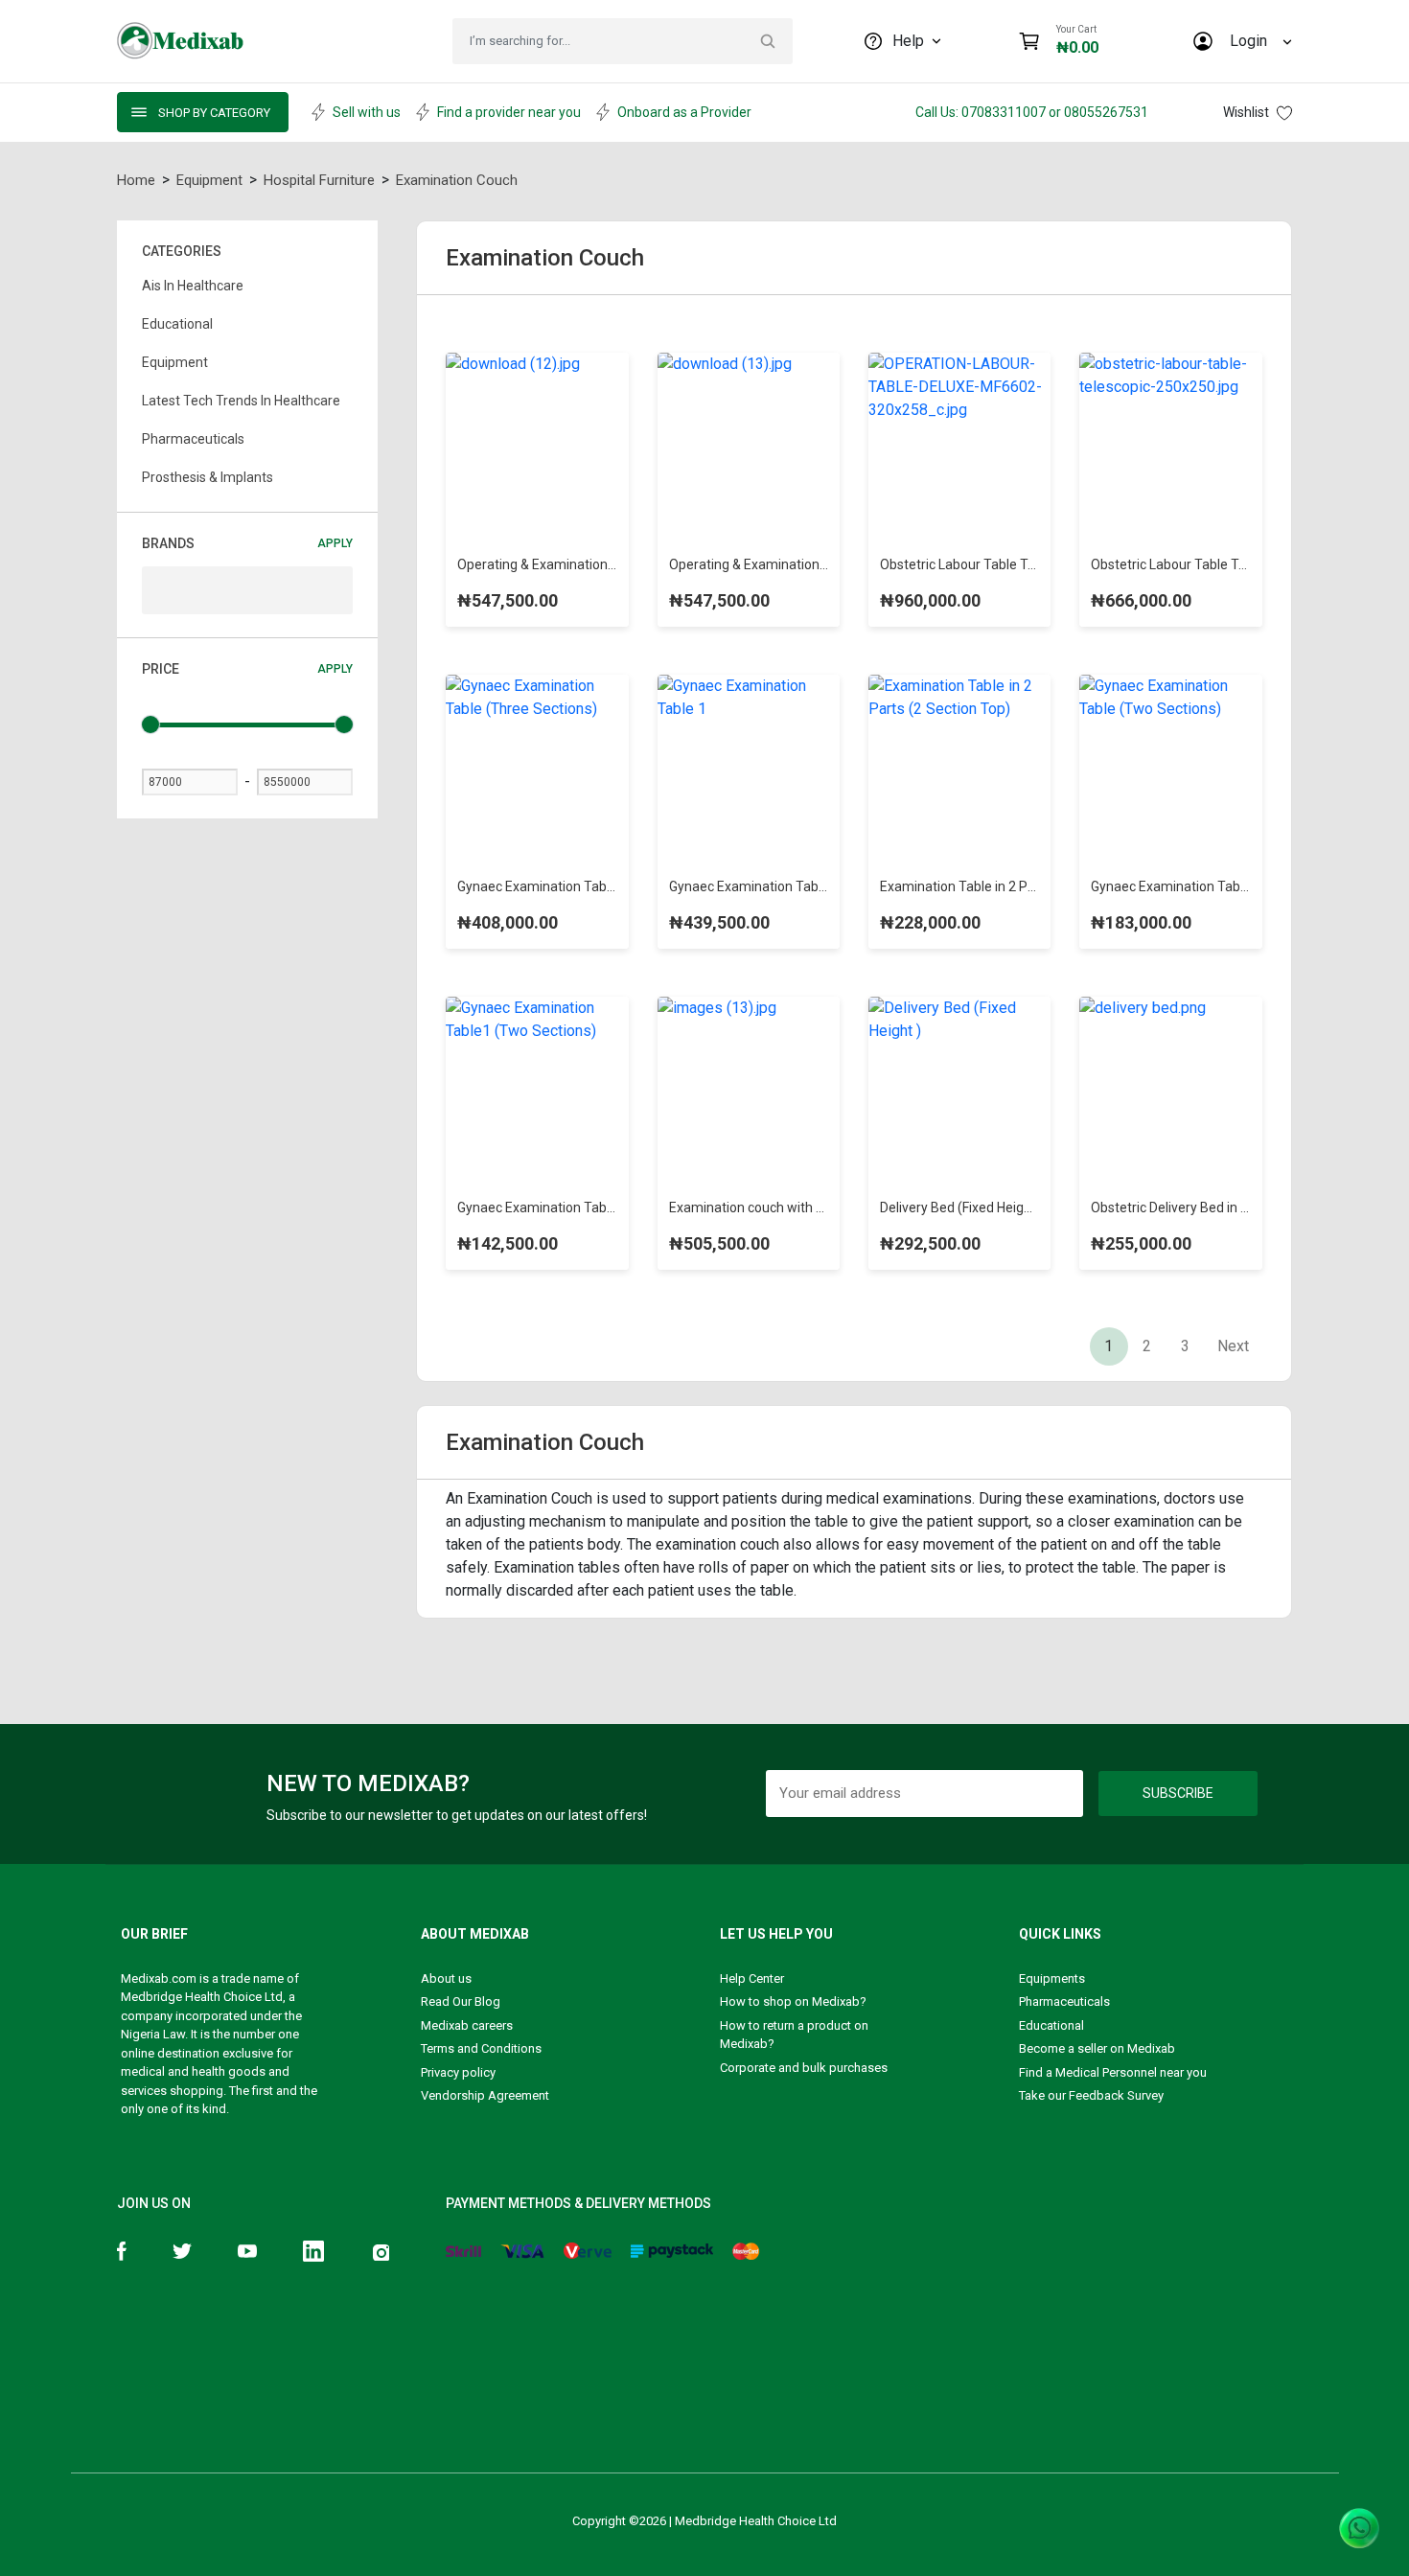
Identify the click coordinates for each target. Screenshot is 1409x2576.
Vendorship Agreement (485, 2095)
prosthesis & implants (208, 477)
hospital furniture (319, 180)
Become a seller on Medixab (1097, 2048)
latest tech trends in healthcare (241, 401)
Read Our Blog (461, 2001)
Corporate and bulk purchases (804, 2068)
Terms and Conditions (481, 2048)
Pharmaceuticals (1064, 2001)
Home (136, 180)
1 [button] (1109, 1346)
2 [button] (1147, 1346)
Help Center (752, 1978)
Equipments (1052, 1978)
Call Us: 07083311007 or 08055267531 (1032, 112)
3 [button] (1185, 1346)
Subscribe (1178, 1793)
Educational (1051, 2025)
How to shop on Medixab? (793, 2001)
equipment (209, 180)
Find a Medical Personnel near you (1113, 2072)
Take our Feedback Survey (1091, 2095)
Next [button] (1233, 1346)
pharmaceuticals (193, 439)
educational (177, 324)
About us (446, 1978)
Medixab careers (467, 2025)
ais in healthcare (193, 286)
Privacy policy (458, 2072)
